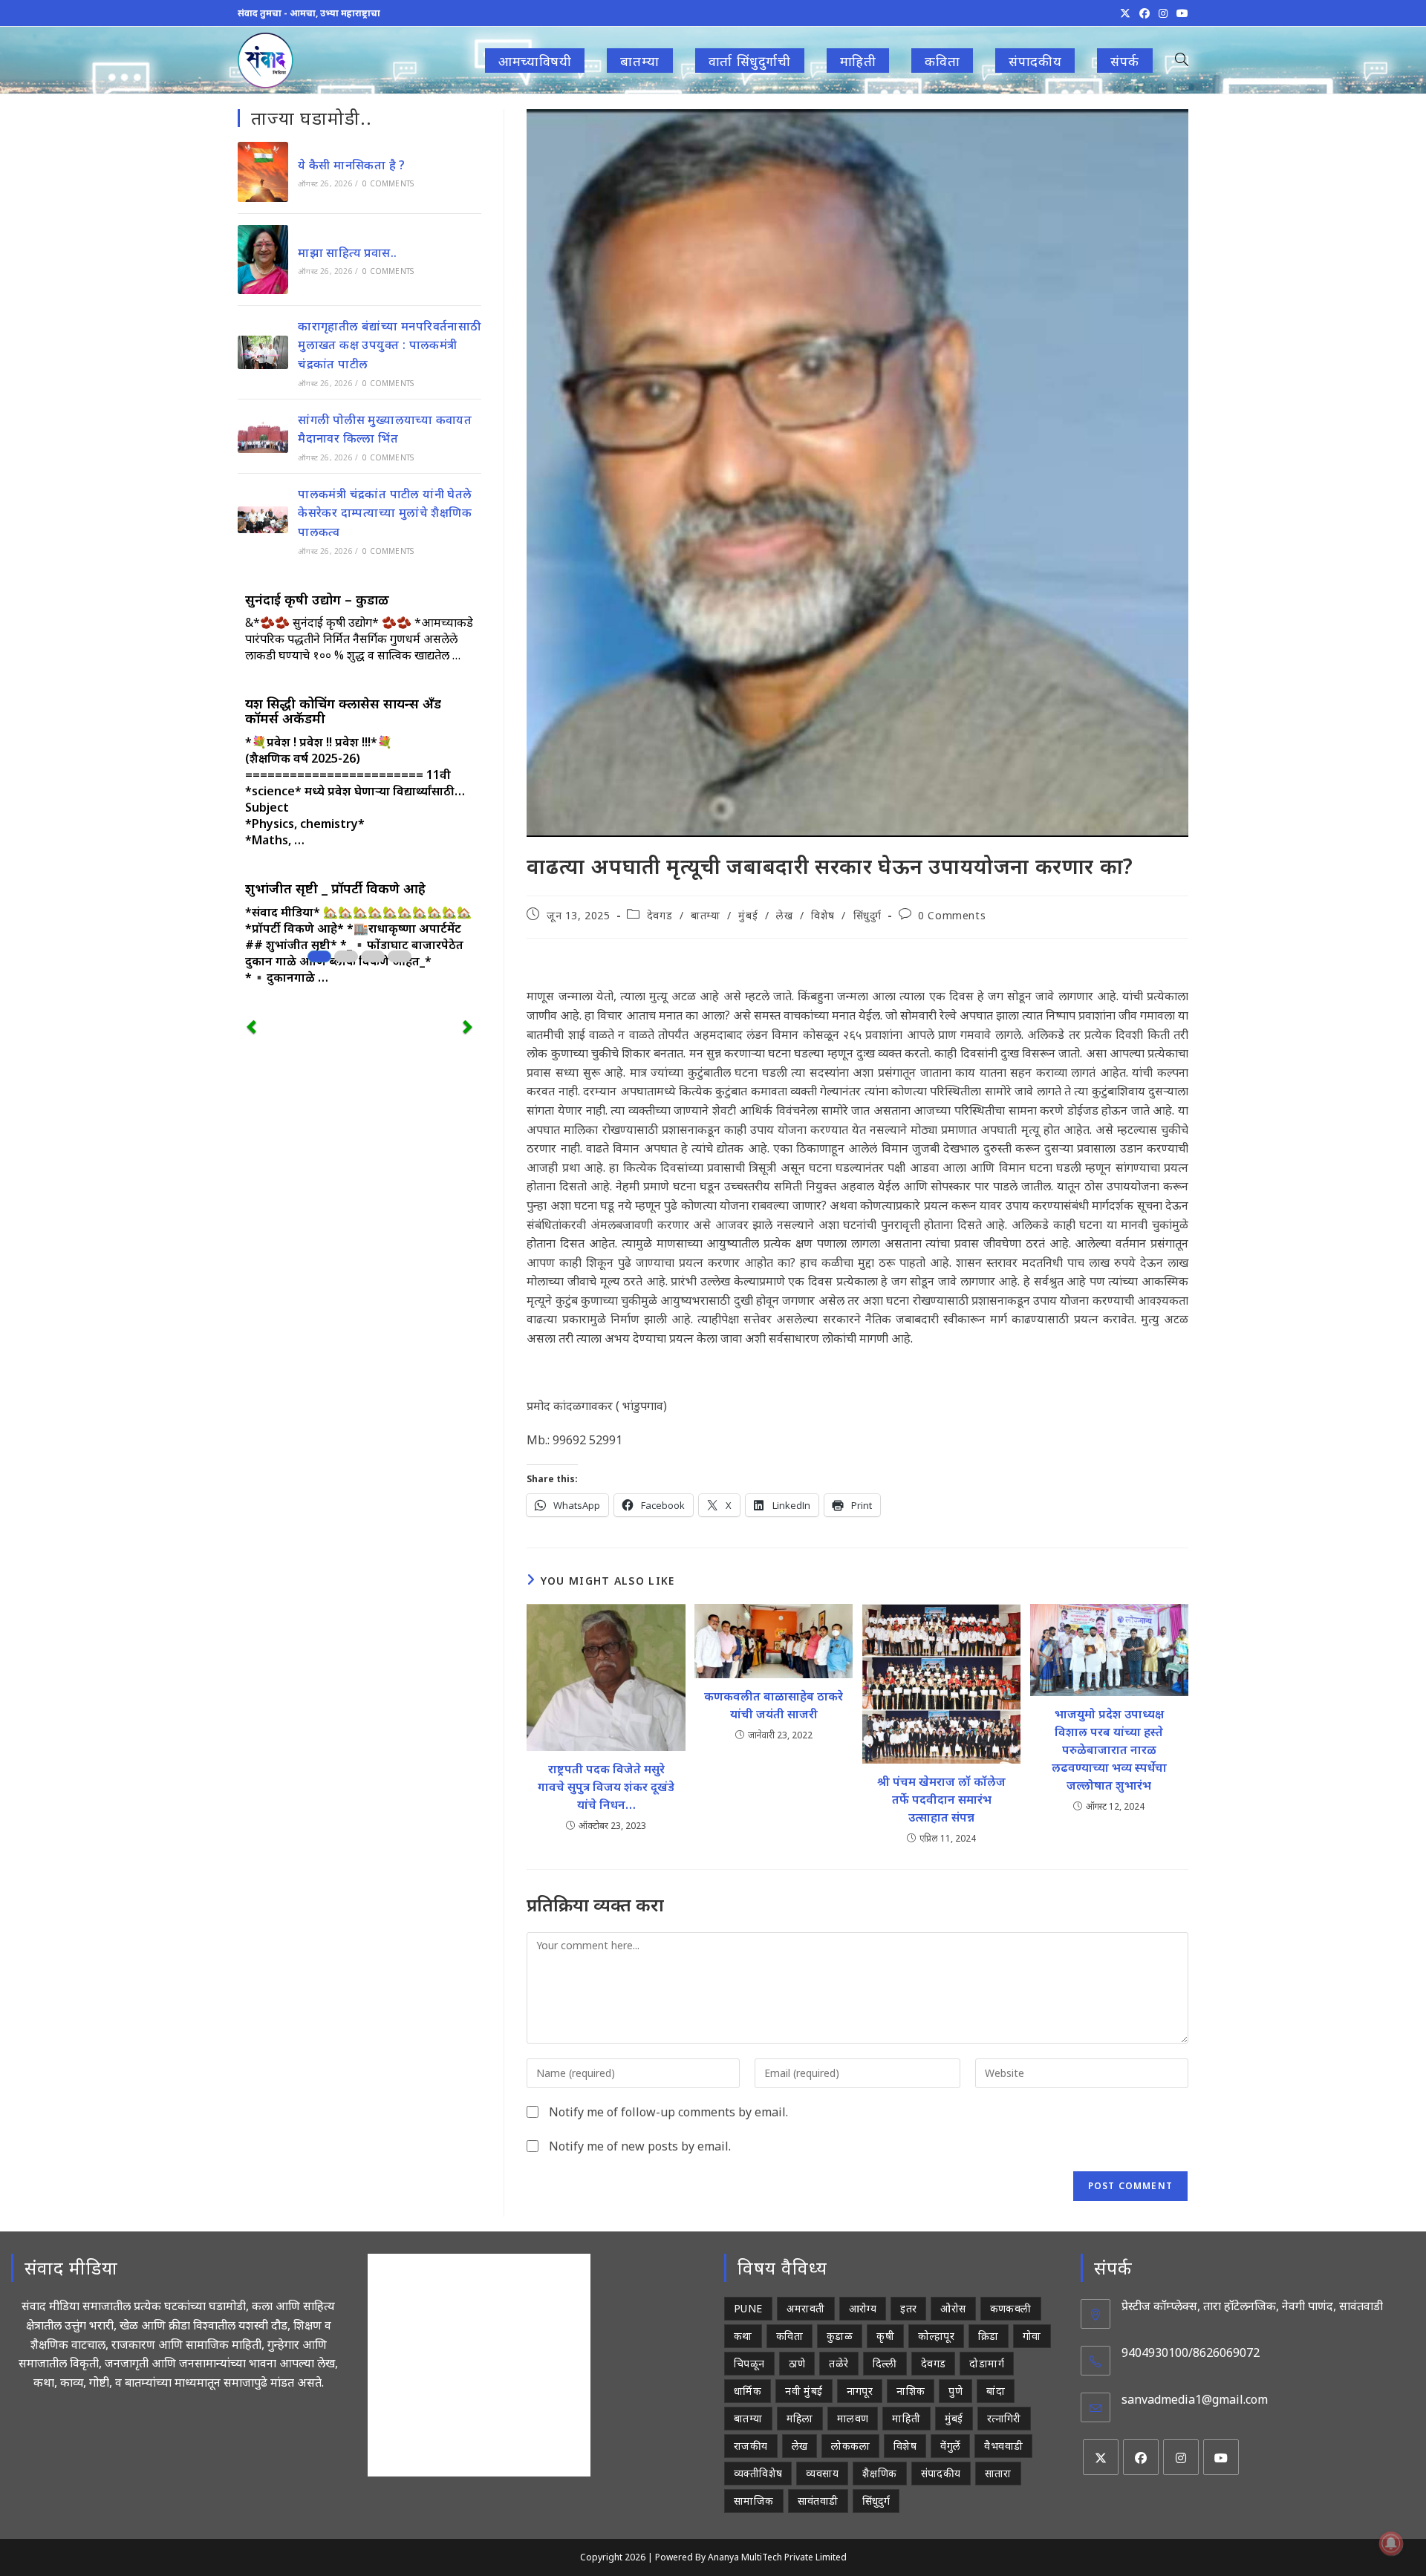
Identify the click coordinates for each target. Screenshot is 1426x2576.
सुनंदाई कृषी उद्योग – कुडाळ (317, 599)
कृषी (885, 2336)
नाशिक (911, 2391)
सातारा (998, 2473)
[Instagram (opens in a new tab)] (1163, 13)
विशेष (823, 915)
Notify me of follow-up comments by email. (668, 2112)
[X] (1101, 2457)
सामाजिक (754, 2501)
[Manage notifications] (1391, 2543)
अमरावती (806, 2308)
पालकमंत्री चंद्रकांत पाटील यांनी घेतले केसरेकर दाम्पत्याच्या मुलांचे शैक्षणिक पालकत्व (385, 513)
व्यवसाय (822, 2473)
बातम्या (705, 915)
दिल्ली (885, 2363)
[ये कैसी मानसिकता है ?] (263, 172)
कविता (789, 2336)
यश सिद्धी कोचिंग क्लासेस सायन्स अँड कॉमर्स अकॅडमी (343, 711)
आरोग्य (863, 2308)
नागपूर (860, 2391)
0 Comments (952, 915)
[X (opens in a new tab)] (1125, 13)
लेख (784, 915)
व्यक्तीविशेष (758, 2473)
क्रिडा (989, 2336)
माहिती (906, 2418)
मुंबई (748, 915)
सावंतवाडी (818, 2501)
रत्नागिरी (1004, 2418)
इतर (908, 2308)
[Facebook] (1141, 2457)
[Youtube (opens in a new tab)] (1180, 13)
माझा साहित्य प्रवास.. (347, 252)
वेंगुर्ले (950, 2446)
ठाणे (797, 2363)
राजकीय (751, 2446)
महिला (800, 2418)
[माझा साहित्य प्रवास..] (263, 260)
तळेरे (839, 2363)
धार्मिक (748, 2391)
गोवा (1032, 2336)
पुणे (955, 2391)
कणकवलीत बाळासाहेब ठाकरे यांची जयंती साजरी (774, 1705)
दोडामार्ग (987, 2363)
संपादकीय (941, 2473)
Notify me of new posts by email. (640, 2146)
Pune (748, 2308)
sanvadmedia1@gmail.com (1195, 2399)
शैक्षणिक (880, 2473)
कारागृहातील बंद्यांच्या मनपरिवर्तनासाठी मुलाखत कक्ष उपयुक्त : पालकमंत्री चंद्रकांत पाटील (389, 345)
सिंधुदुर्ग (867, 915)
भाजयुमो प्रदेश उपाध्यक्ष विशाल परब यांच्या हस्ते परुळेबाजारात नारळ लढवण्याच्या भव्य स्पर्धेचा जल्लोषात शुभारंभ (1109, 1750)
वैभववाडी (1003, 2446)
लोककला (850, 2446)
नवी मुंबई (804, 2391)
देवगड (660, 915)
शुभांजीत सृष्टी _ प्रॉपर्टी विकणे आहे (335, 888)
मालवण (853, 2418)
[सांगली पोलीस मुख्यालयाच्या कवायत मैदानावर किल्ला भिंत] (263, 436)
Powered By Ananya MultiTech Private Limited (751, 2557)
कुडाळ (840, 2336)
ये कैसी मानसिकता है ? (352, 165)
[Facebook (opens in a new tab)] (1145, 13)
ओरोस (953, 2308)
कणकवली (1011, 2308)
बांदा (996, 2391)
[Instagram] (1181, 2457)
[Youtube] (1221, 2457)
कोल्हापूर (936, 2336)
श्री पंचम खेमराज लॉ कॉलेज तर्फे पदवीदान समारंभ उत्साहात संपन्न (941, 1799)
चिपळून (749, 2363)
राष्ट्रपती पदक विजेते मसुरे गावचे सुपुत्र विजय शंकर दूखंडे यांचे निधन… (606, 1787)
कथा (743, 2336)
